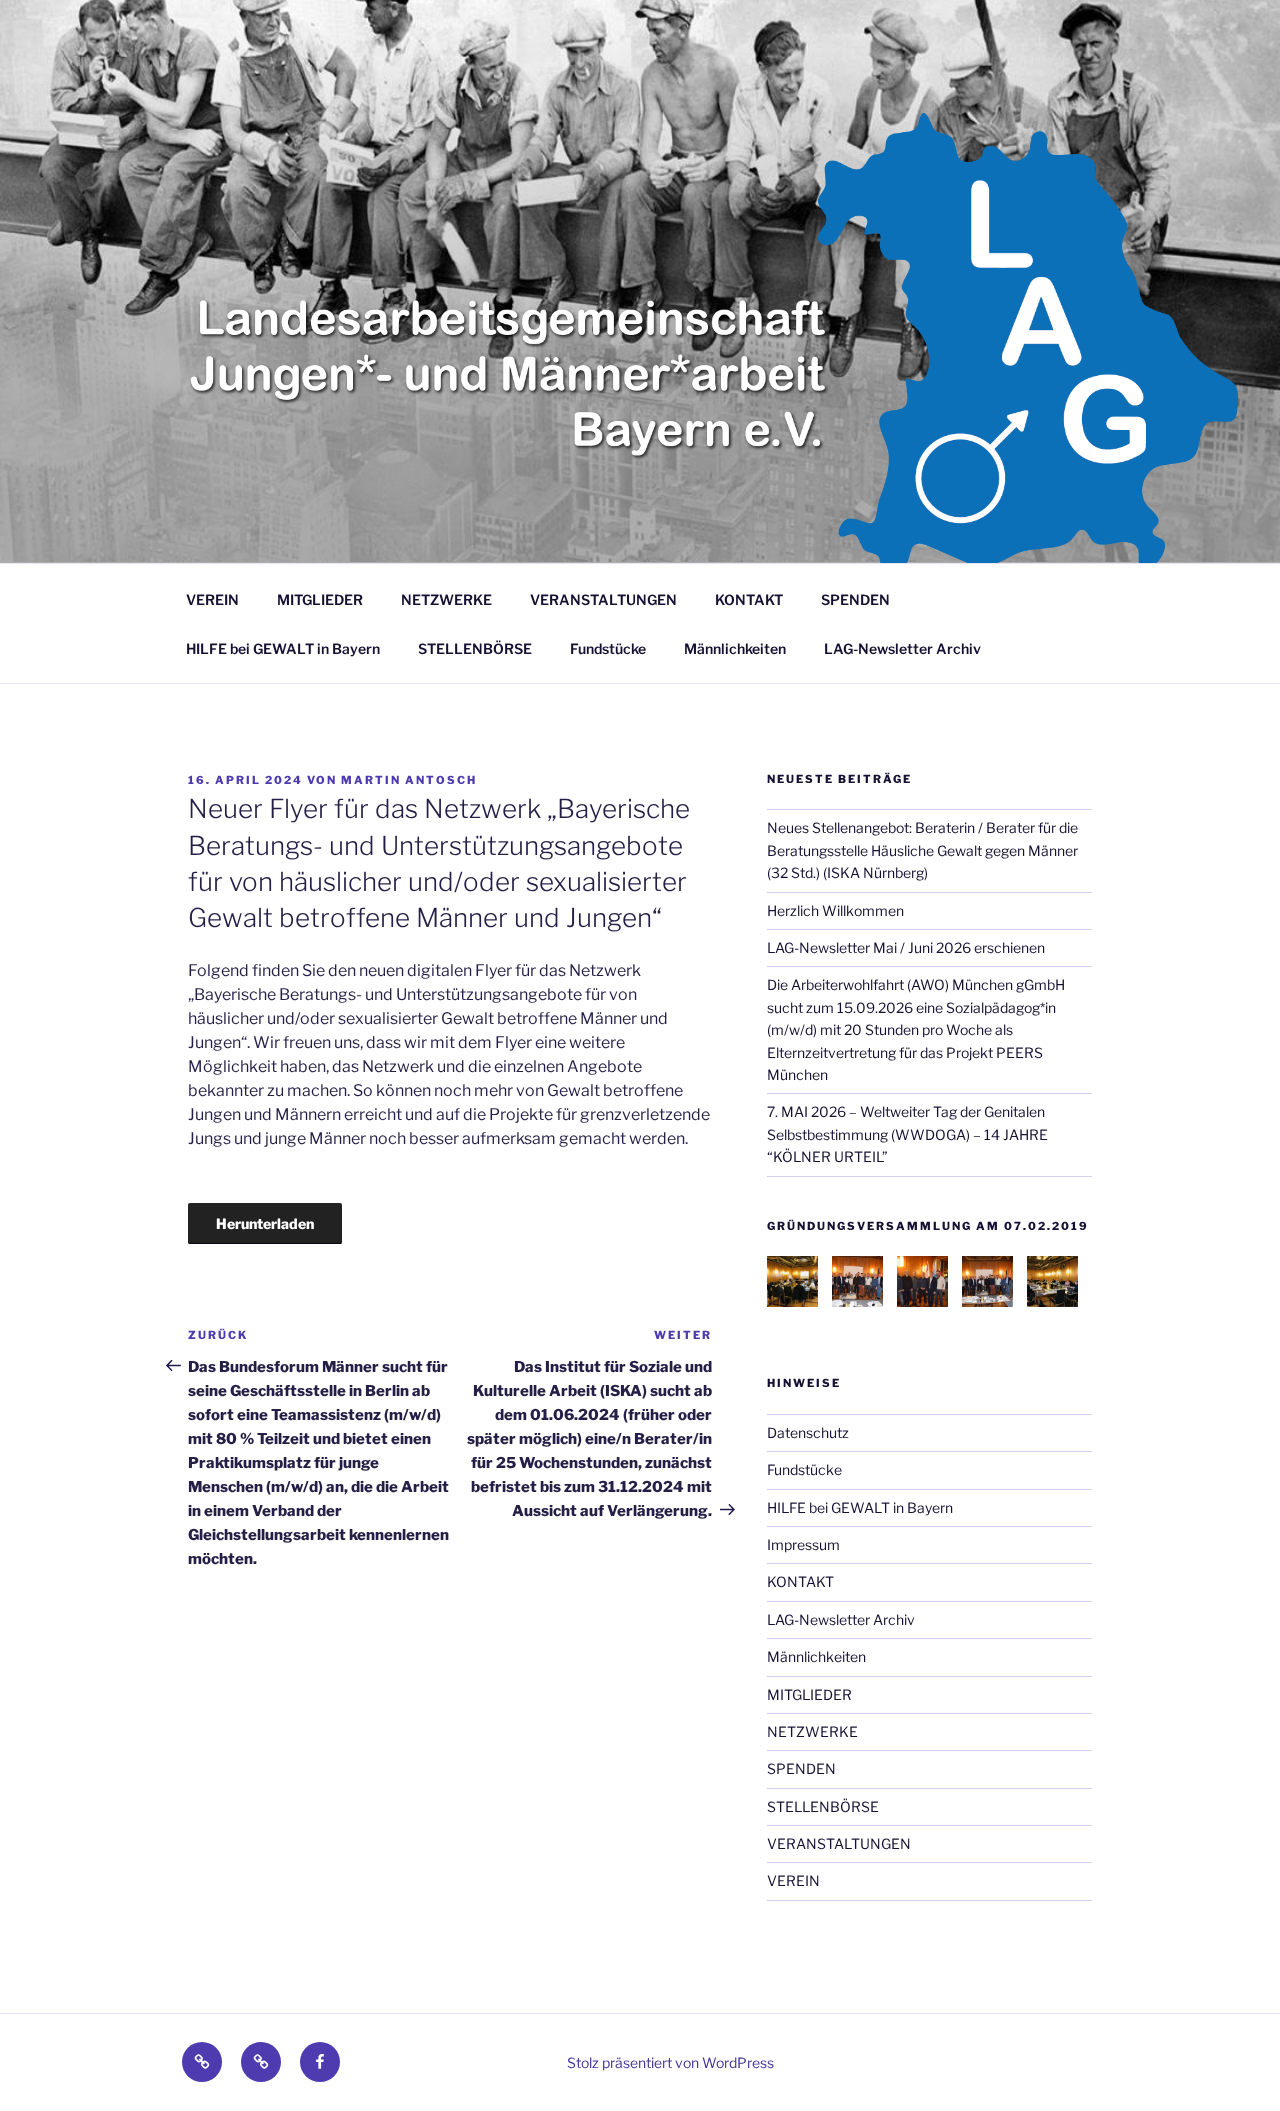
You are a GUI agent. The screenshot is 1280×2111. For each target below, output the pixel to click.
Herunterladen (265, 1223)
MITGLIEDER (320, 599)
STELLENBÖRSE (475, 648)
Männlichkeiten (735, 648)
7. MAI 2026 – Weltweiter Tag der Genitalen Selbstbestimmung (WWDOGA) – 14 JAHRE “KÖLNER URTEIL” (907, 1134)
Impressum (803, 1544)
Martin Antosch (409, 780)
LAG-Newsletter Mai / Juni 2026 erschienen (906, 947)
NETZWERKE (446, 599)
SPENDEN (855, 599)
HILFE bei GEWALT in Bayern (283, 648)
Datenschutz (808, 1432)
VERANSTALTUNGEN (603, 599)
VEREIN (212, 599)
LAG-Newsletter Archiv (902, 648)
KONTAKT (749, 599)
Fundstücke (608, 648)
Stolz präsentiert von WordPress (670, 2062)
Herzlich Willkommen (835, 910)
